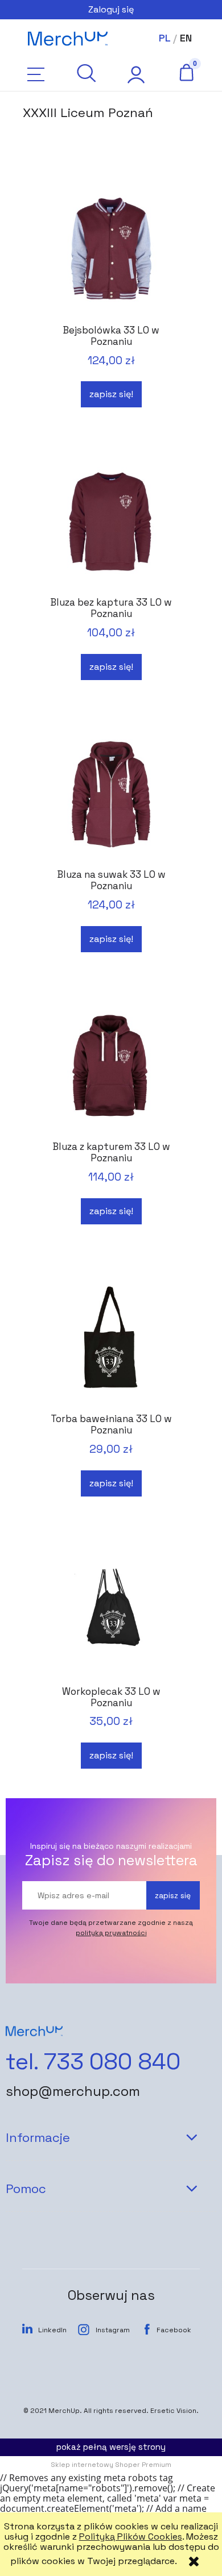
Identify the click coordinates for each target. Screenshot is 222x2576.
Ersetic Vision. (174, 2411)
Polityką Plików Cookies (131, 2537)
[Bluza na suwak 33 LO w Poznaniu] (111, 795)
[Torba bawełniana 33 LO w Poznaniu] (111, 1339)
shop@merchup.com (73, 2091)
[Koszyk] (186, 72)
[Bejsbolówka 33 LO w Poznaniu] (111, 250)
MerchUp (64, 2411)
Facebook (174, 2330)
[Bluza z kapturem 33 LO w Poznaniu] (111, 1067)
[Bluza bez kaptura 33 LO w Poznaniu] (111, 522)
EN (186, 38)
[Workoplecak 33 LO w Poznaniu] (111, 1612)
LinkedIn (52, 2330)
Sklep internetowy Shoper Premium (111, 2465)
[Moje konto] (136, 74)
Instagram (113, 2330)
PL (165, 38)
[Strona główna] (68, 39)
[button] (36, 74)
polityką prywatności (111, 1933)
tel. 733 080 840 (93, 2062)
